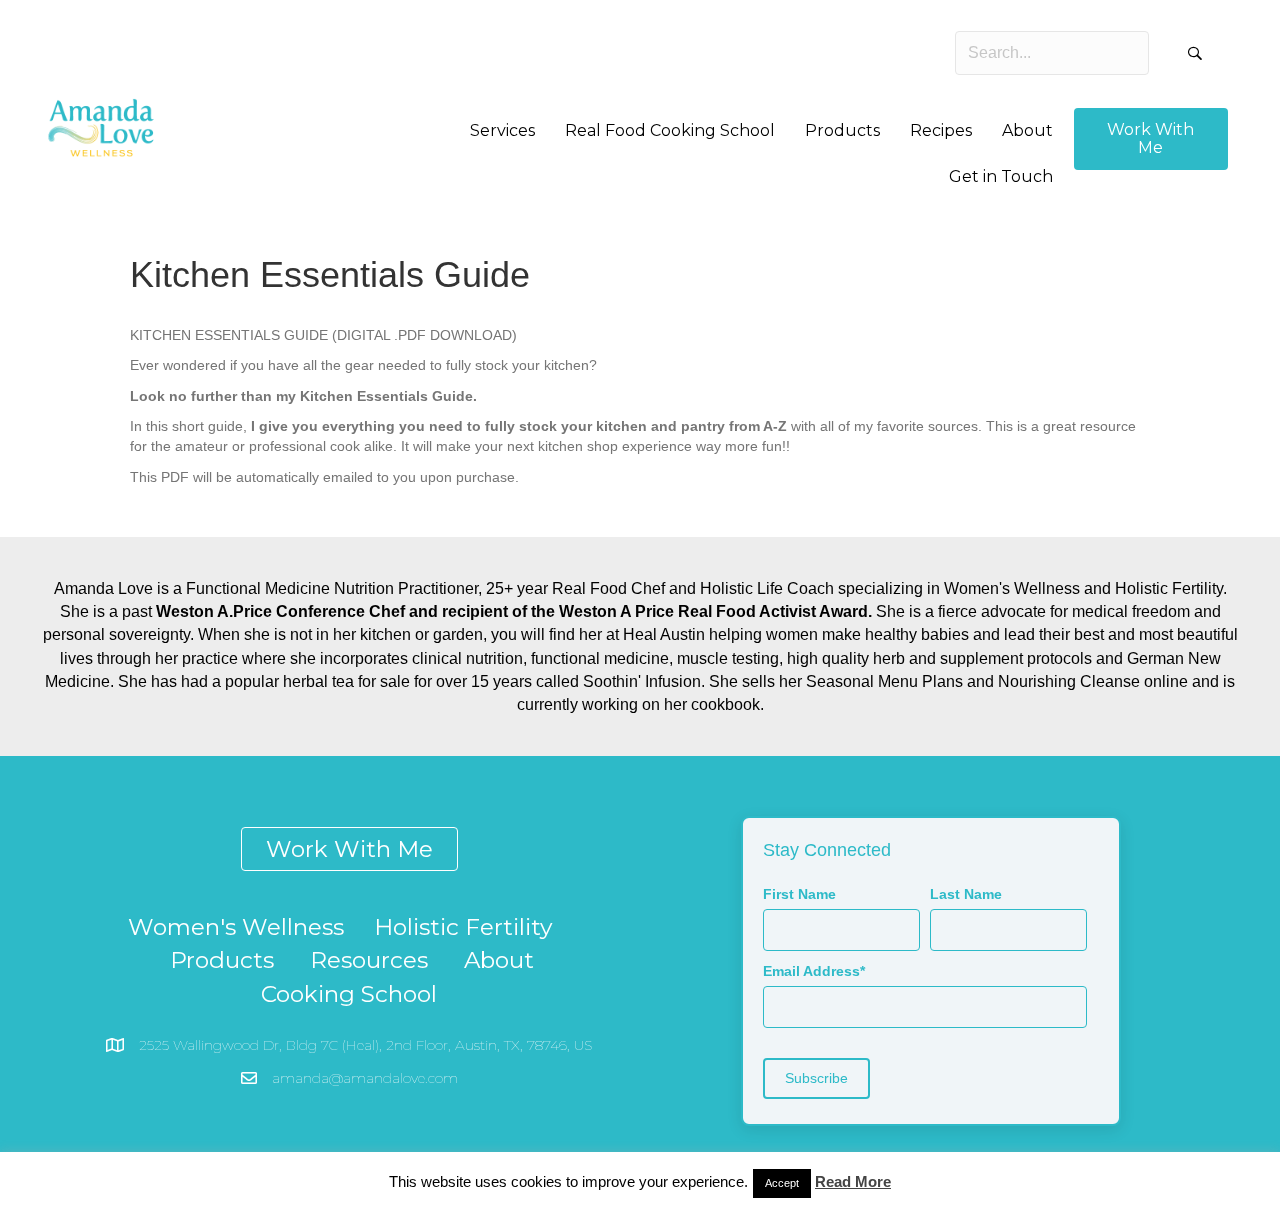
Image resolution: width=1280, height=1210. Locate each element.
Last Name (966, 894)
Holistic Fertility (463, 927)
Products (222, 960)
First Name (799, 894)
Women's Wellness (236, 927)
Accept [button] (782, 1183)
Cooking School (349, 994)
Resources (369, 960)
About (499, 960)
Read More (853, 1181)
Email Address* (814, 971)
